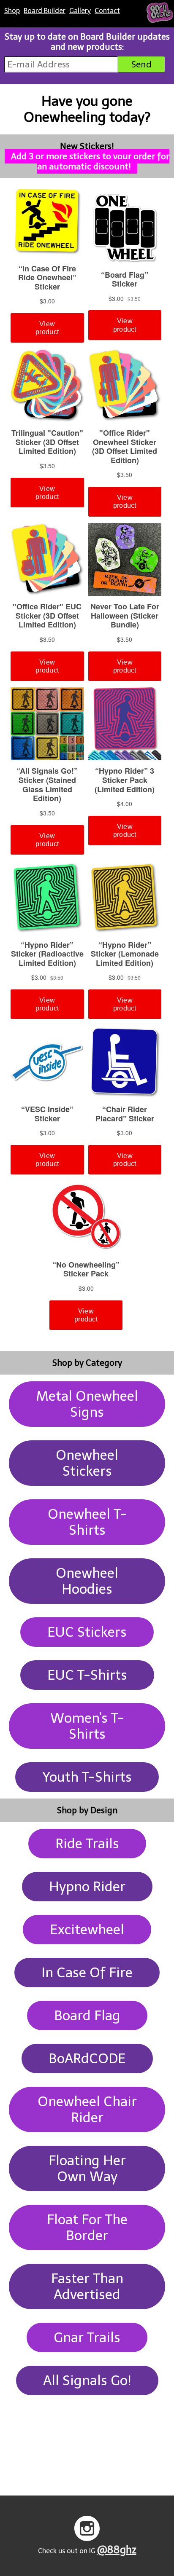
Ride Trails (87, 1844)
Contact (107, 11)
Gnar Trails (87, 2337)
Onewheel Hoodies (87, 1581)
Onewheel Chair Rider (87, 2110)
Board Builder (45, 11)
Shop (12, 11)
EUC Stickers (87, 1632)
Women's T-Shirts (87, 1726)
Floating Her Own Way (87, 2169)
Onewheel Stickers (87, 1463)
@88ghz (117, 2550)
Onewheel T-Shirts (87, 1522)
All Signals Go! (87, 2380)
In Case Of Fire (87, 1973)
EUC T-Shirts (87, 1675)
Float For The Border (87, 2228)
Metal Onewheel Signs (87, 1404)
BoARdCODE (87, 2059)
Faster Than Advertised (87, 2287)
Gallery (80, 11)
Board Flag (87, 2016)
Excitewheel (87, 1930)
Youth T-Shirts (87, 1777)
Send (141, 64)
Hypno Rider (87, 1887)
